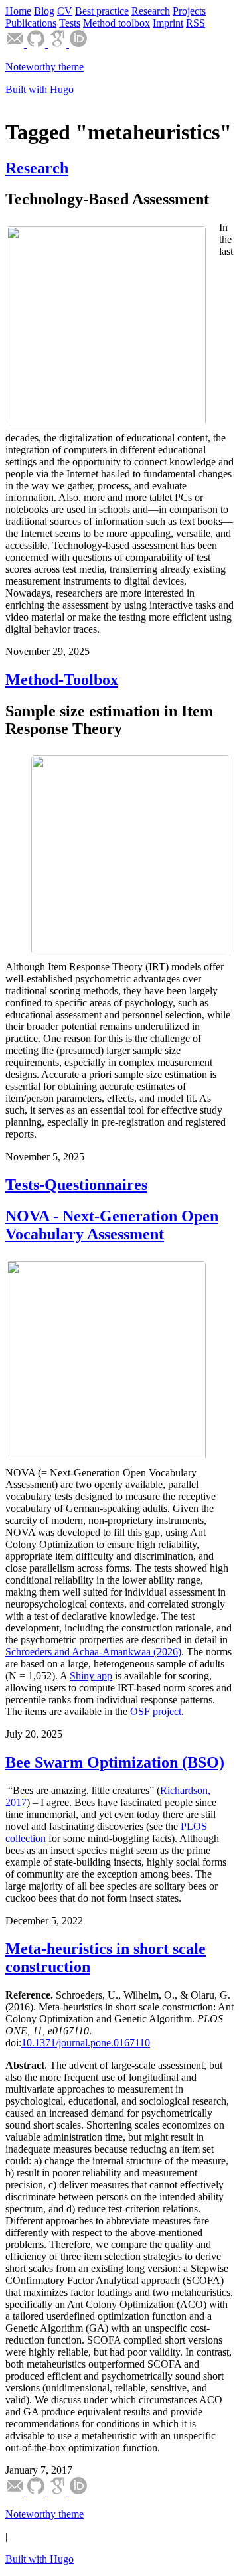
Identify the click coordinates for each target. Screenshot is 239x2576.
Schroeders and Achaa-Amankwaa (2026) (93, 1652)
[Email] (16, 44)
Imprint (168, 23)
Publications (31, 23)
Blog (44, 11)
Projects (189, 11)
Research (151, 11)
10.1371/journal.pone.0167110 (86, 2043)
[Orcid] (78, 44)
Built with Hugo (40, 89)
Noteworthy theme (44, 67)
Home (18, 11)
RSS (196, 23)
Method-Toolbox (62, 680)
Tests (70, 23)
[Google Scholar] (58, 44)
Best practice (102, 11)
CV (65, 11)
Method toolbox (117, 23)
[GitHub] (37, 44)
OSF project (156, 1711)
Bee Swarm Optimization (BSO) (115, 1762)
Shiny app (91, 1676)
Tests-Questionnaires (76, 1185)
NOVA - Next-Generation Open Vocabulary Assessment (112, 1225)
